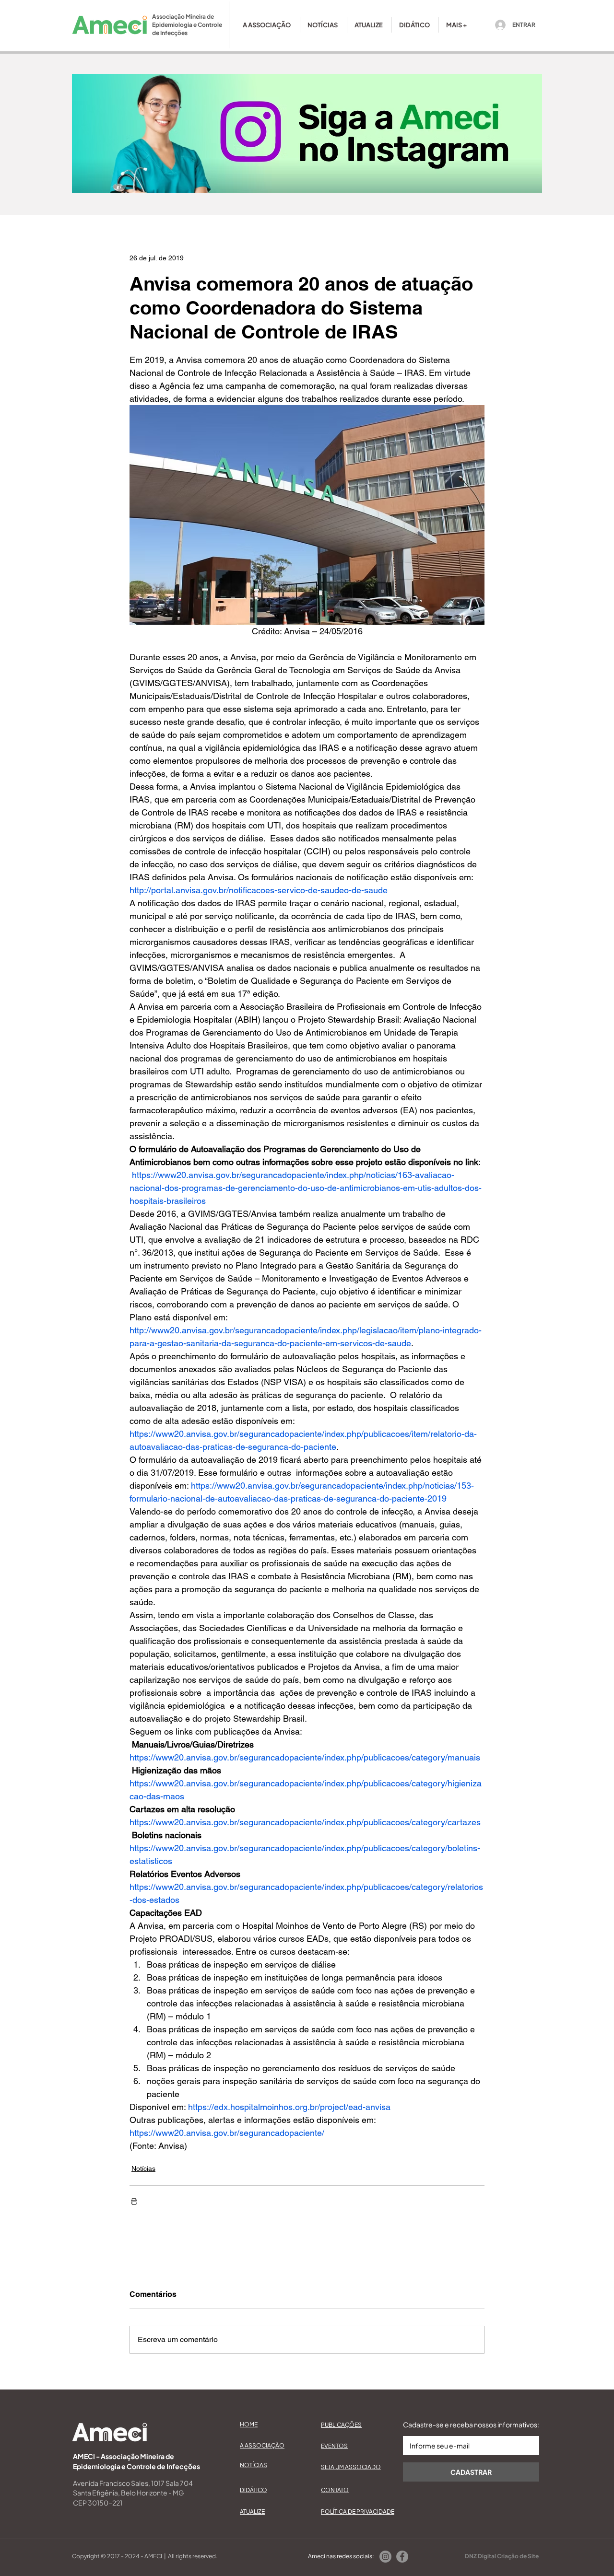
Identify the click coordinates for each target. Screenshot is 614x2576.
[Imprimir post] (134, 2201)
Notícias (143, 2168)
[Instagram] (385, 2557)
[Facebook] (402, 2557)
